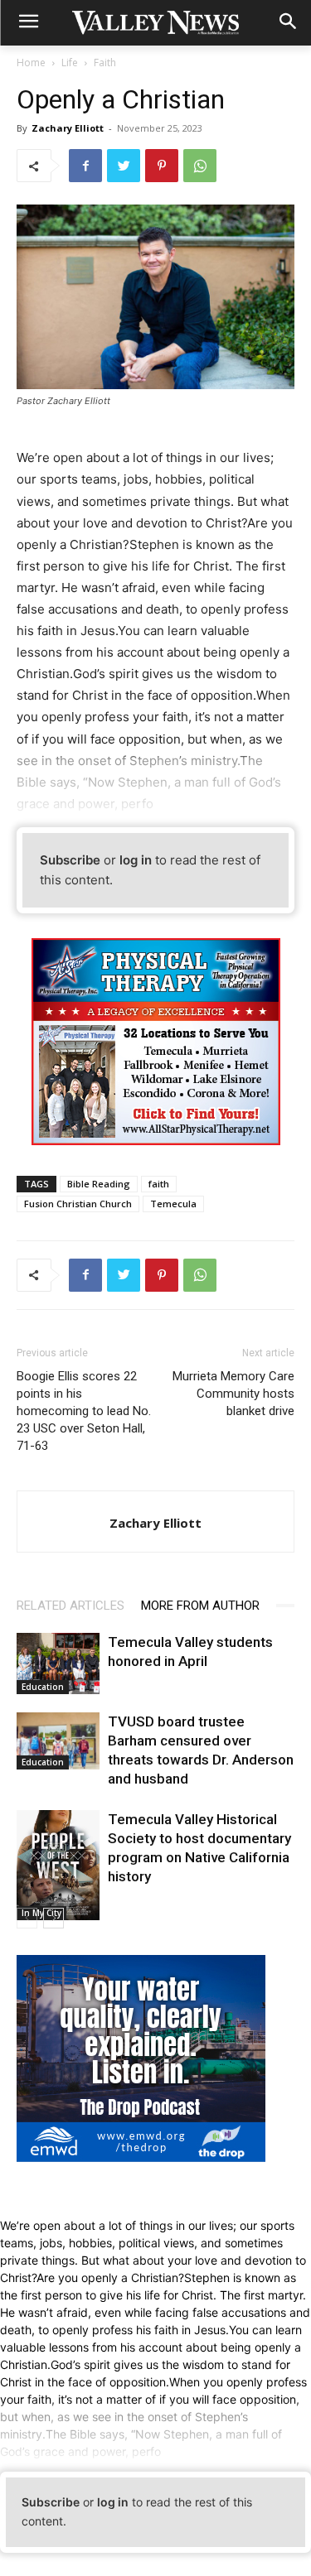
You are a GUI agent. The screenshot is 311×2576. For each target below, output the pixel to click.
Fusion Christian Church (78, 1204)
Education (43, 1687)
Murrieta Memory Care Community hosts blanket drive (233, 1394)
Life (70, 63)
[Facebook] (85, 166)
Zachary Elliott (68, 128)
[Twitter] (124, 166)
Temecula (173, 1204)
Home (31, 63)
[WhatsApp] (200, 166)
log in (136, 860)
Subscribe (70, 860)
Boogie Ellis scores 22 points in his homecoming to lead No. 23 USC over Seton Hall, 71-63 (84, 1411)
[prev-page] (27, 1918)
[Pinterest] (162, 166)
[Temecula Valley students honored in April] (58, 1664)
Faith (105, 63)
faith (159, 1184)
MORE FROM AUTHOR (200, 1606)
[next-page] (53, 1918)
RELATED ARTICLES (70, 1606)
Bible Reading (99, 1184)
